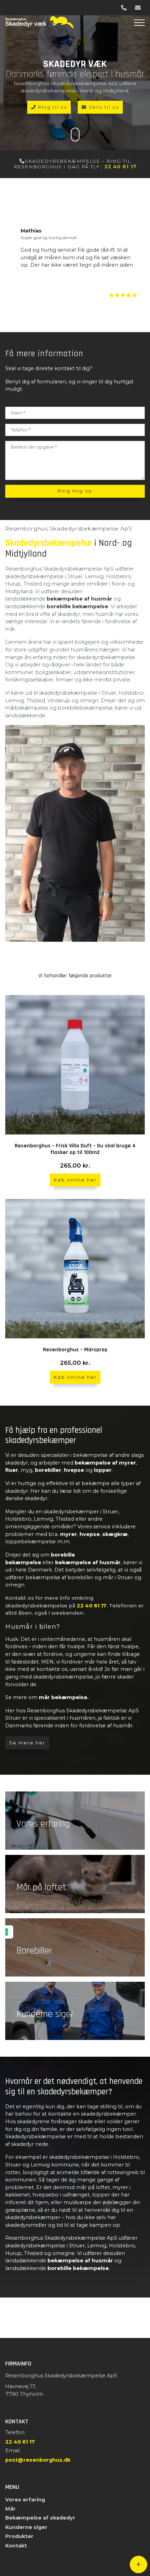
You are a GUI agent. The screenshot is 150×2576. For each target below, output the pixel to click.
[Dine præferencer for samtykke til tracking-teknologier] (7, 1932)
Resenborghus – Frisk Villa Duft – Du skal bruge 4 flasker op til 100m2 (75, 1149)
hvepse (74, 1470)
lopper (103, 1470)
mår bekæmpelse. (63, 1697)
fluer (12, 1470)
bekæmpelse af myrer (105, 1463)
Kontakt (16, 2546)
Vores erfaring (25, 2500)
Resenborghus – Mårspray (75, 1350)
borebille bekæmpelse (77, 606)
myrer (69, 1534)
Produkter (19, 2536)
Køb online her (75, 1180)
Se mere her (27, 1743)
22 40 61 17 (120, 167)
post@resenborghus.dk (38, 2460)
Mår (10, 2509)
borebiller (48, 1470)
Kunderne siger (26, 2527)
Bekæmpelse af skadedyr (40, 2518)
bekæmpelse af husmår (80, 599)
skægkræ (115, 1534)
